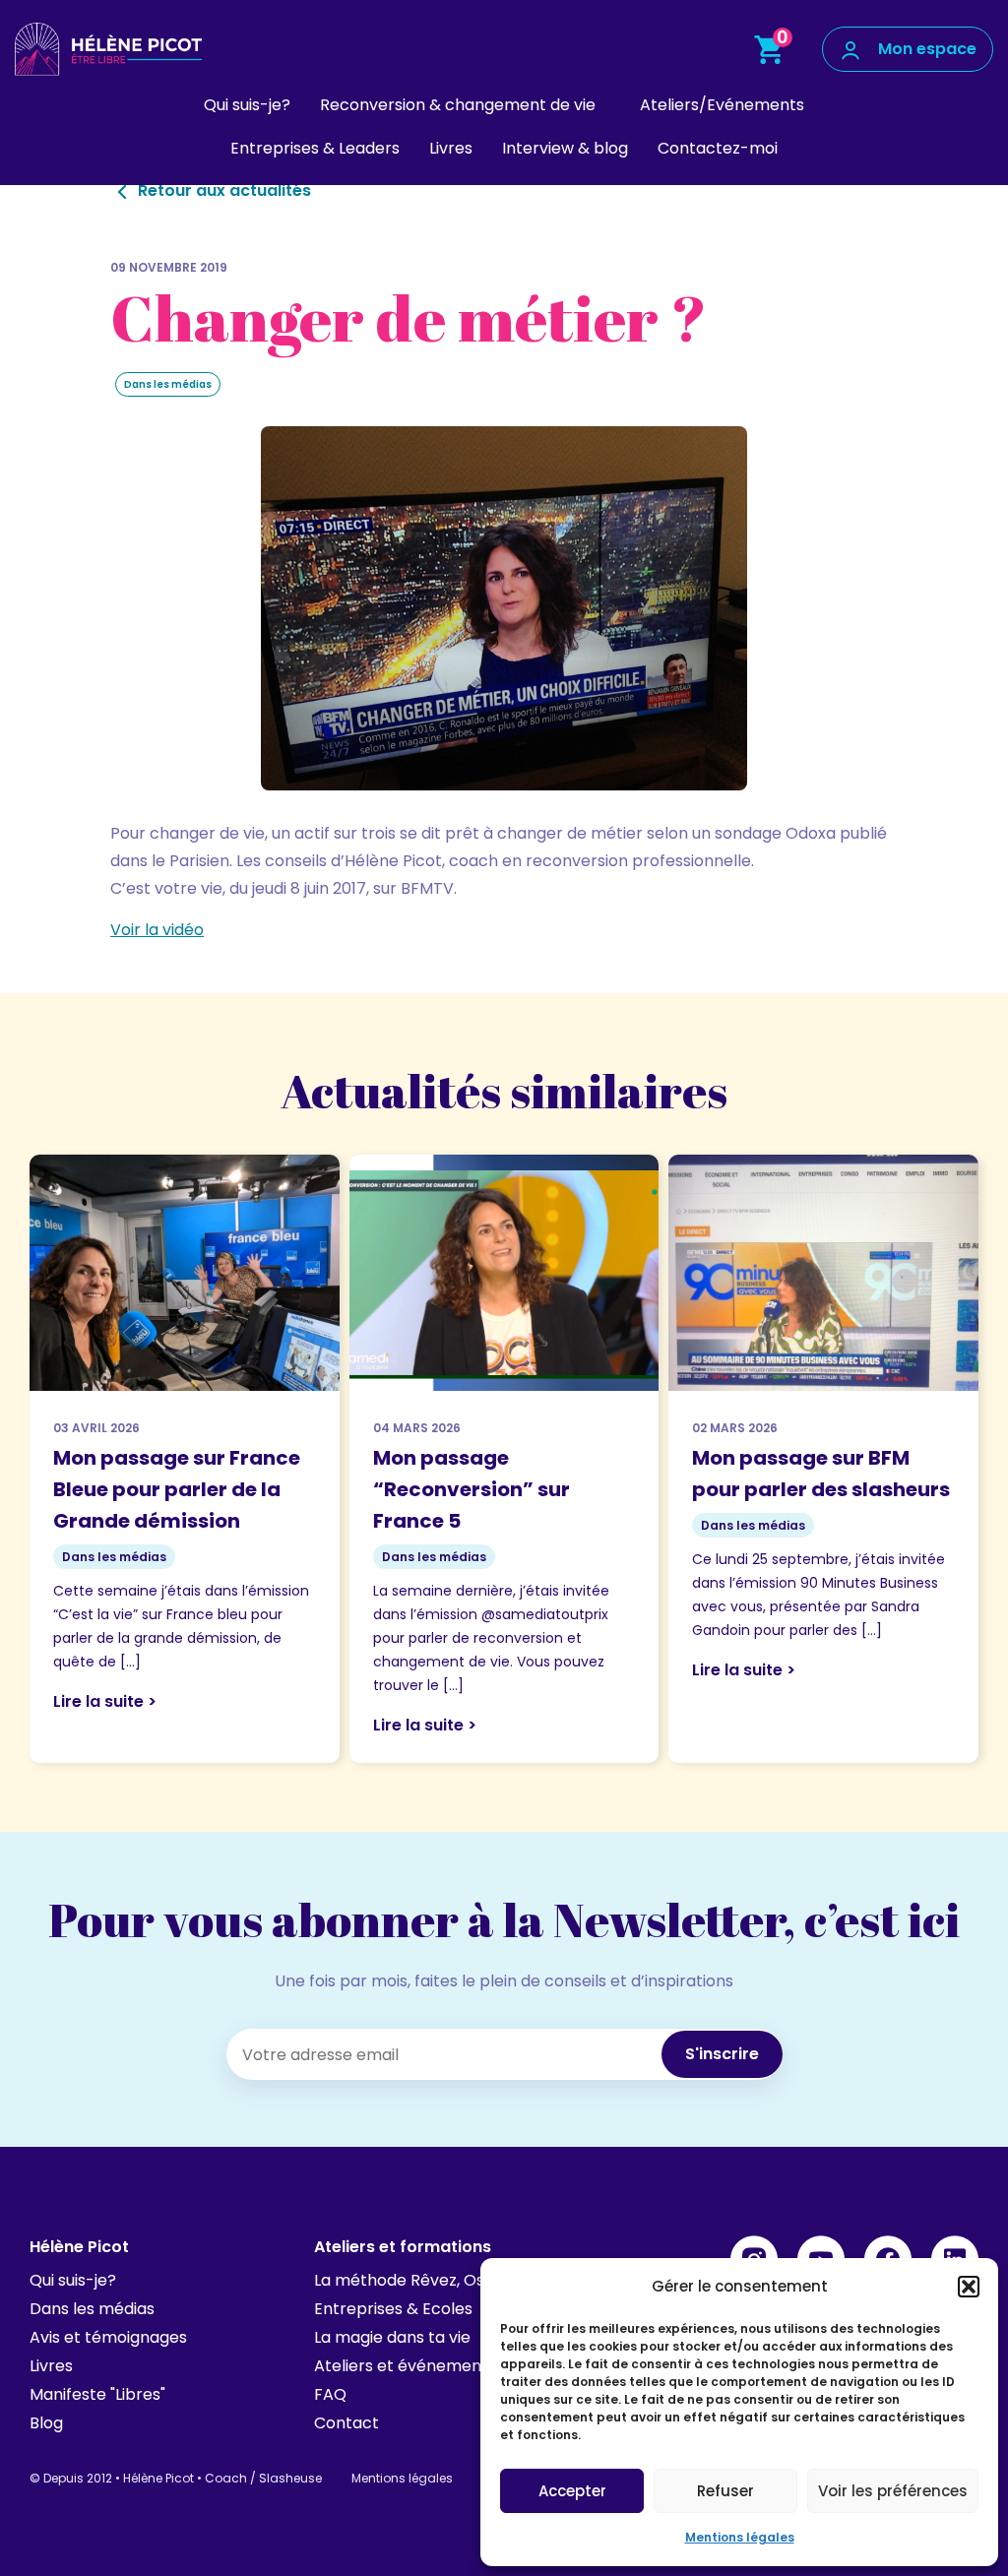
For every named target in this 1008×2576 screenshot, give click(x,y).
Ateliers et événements (405, 2366)
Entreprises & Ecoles (393, 2309)
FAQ (330, 2394)
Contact (346, 2423)
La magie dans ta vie (392, 2337)
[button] (969, 2287)
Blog (46, 2423)
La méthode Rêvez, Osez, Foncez (440, 2280)
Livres (451, 148)
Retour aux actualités (222, 190)
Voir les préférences (893, 2491)
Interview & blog (565, 148)
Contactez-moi (718, 148)
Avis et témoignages (108, 2337)
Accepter (572, 2491)
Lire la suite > (105, 1701)
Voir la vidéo (157, 930)
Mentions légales (740, 2537)
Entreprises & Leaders (315, 148)
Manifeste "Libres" (97, 2394)
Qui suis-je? (247, 105)
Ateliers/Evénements (722, 105)
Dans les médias (92, 2309)
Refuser (725, 2491)
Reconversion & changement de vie (458, 105)
